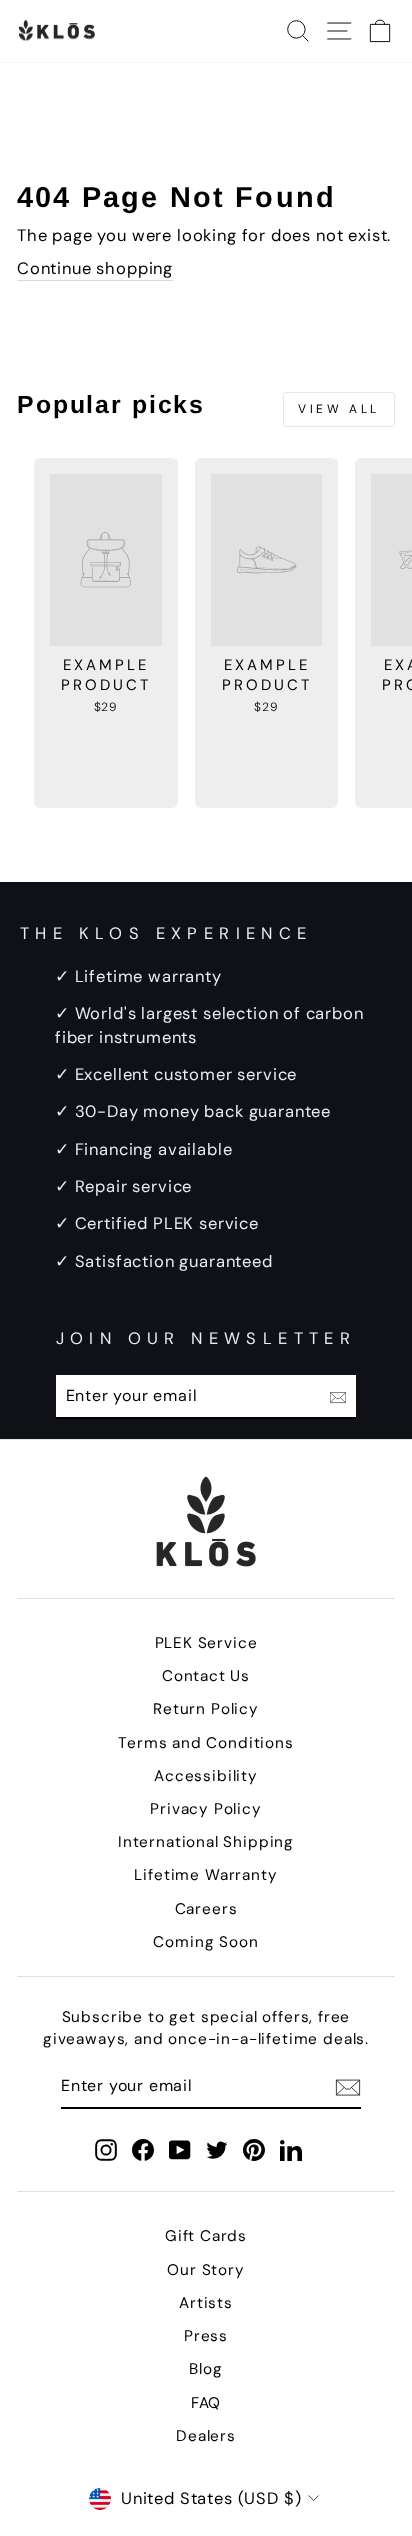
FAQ (206, 2403)
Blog (205, 2369)
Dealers (206, 2436)
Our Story (205, 2270)
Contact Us (206, 1676)
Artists (206, 2303)
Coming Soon (205, 1942)
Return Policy (206, 1709)
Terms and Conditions (206, 1743)
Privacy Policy (206, 1809)
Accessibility (206, 1776)
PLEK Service (206, 1643)
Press (206, 2336)
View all (339, 409)
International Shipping (206, 1842)
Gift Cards (206, 2236)
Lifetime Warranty (205, 1875)
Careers (206, 1909)
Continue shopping (95, 268)
